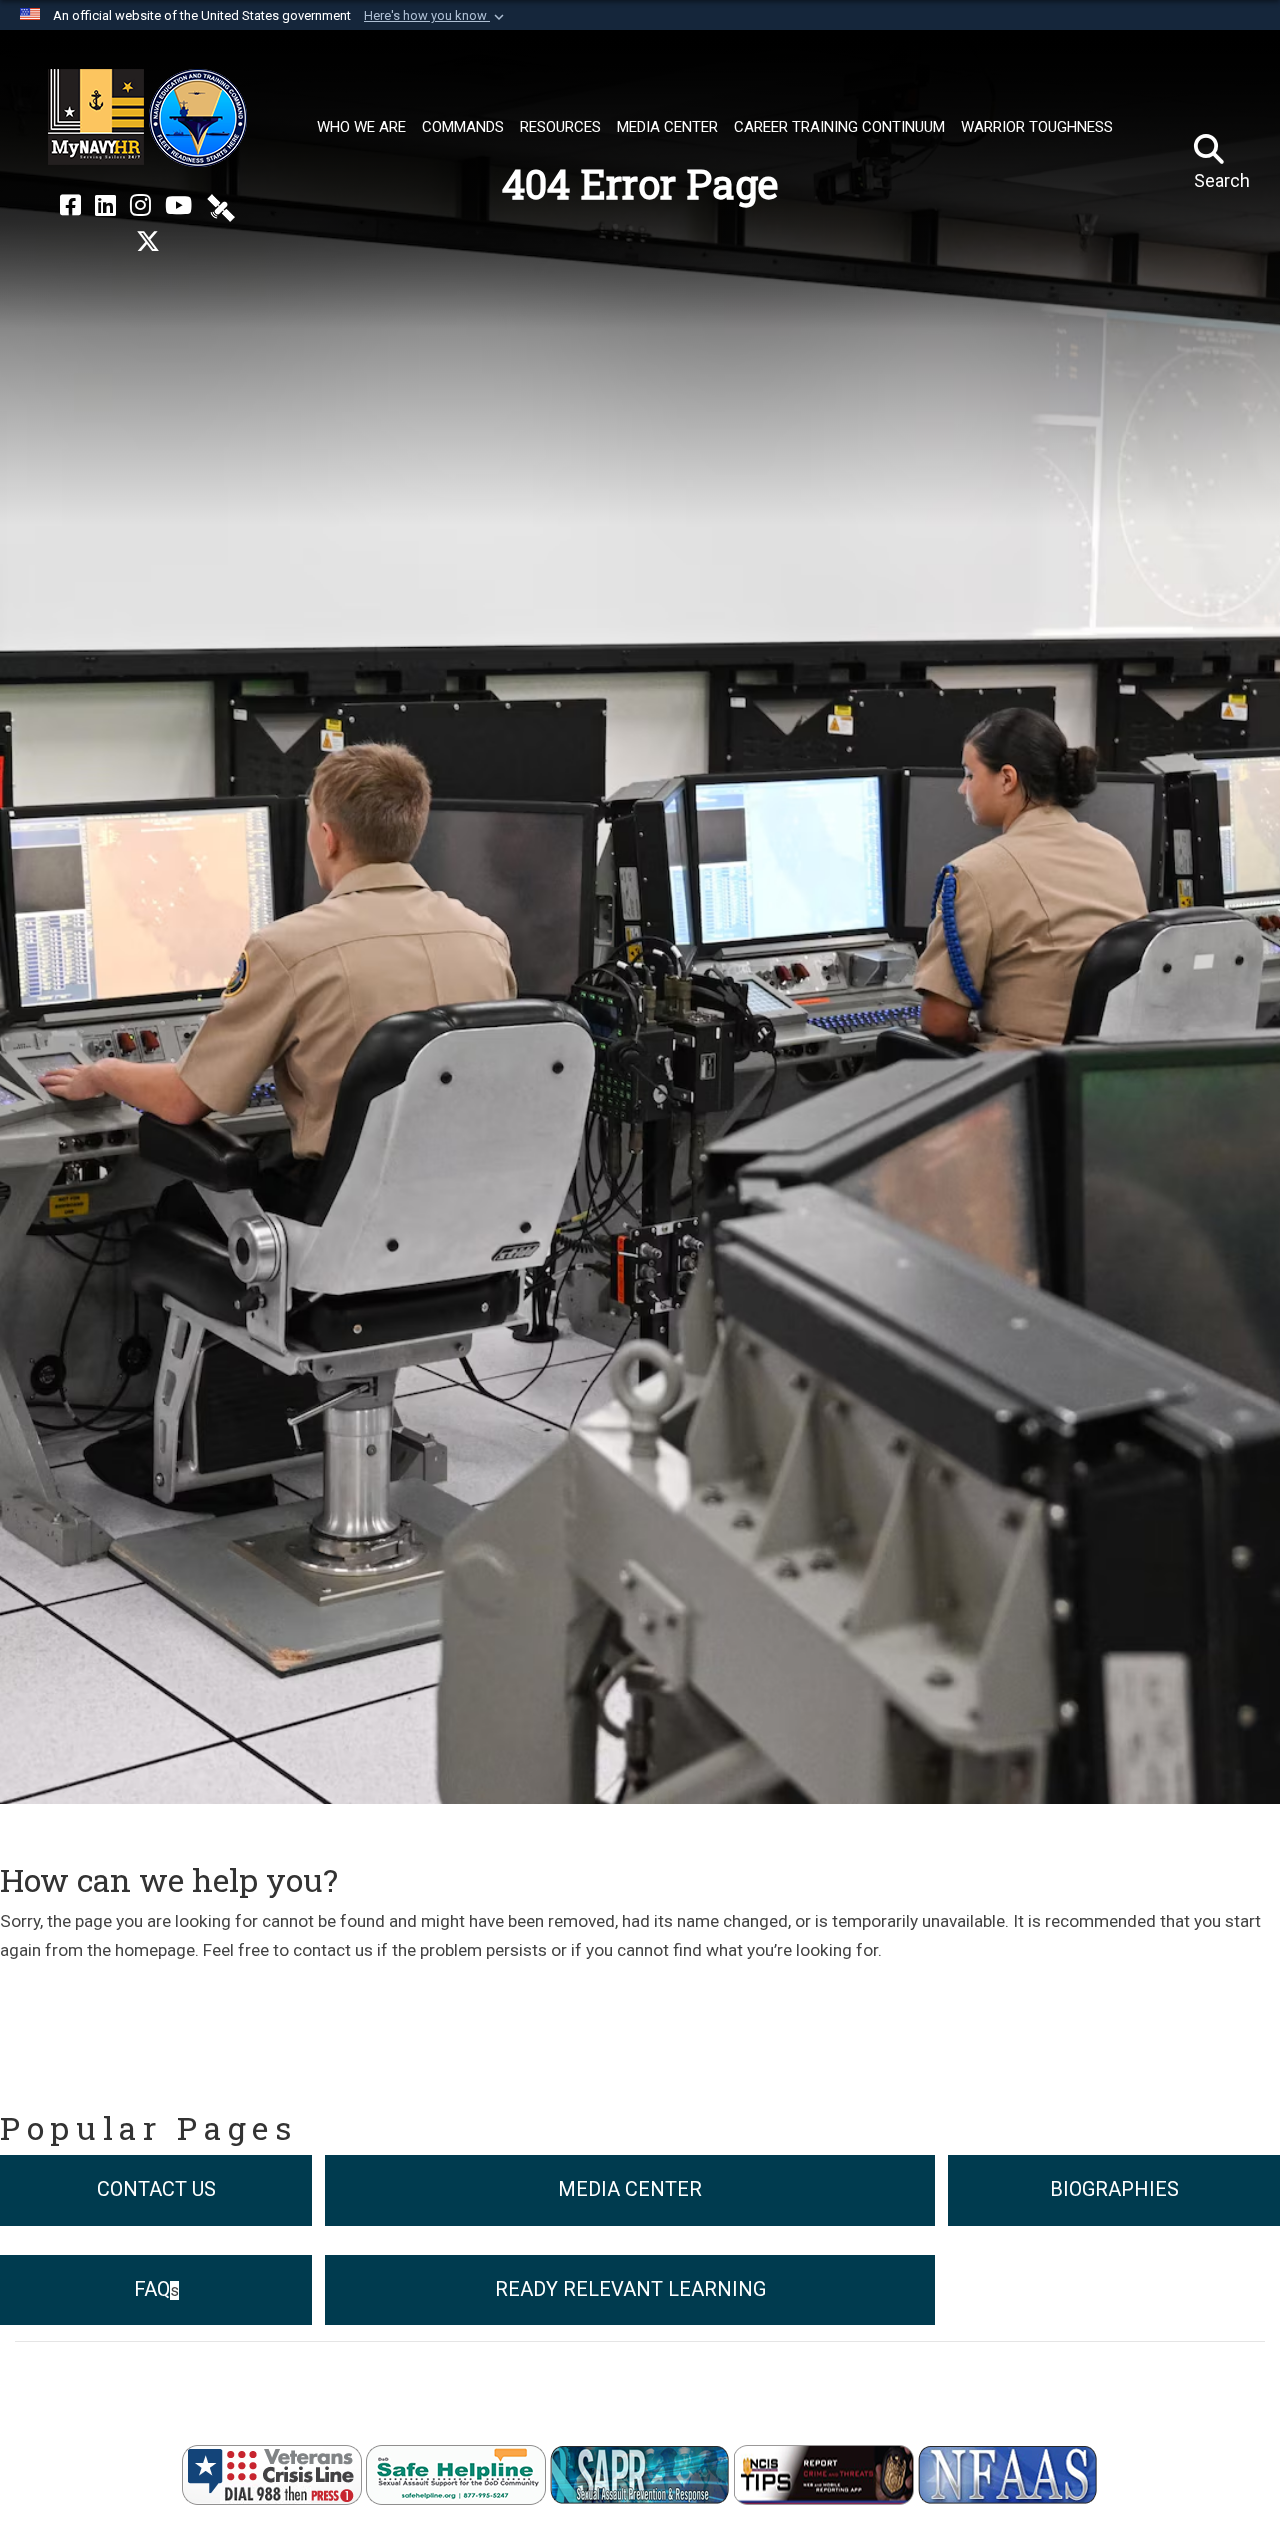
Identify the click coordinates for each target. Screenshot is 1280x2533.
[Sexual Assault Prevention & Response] (640, 2473)
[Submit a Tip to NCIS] (824, 2473)
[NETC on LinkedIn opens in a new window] (105, 206)
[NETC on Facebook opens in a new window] (70, 206)
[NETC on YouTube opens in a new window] (178, 206)
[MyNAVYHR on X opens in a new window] (148, 242)
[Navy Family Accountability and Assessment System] (1008, 2473)
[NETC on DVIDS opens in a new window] (221, 206)
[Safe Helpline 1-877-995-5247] (456, 2473)
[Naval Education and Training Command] (147, 118)
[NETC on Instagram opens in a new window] (140, 206)
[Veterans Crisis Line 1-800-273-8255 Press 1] (272, 2473)
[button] (436, 16)
